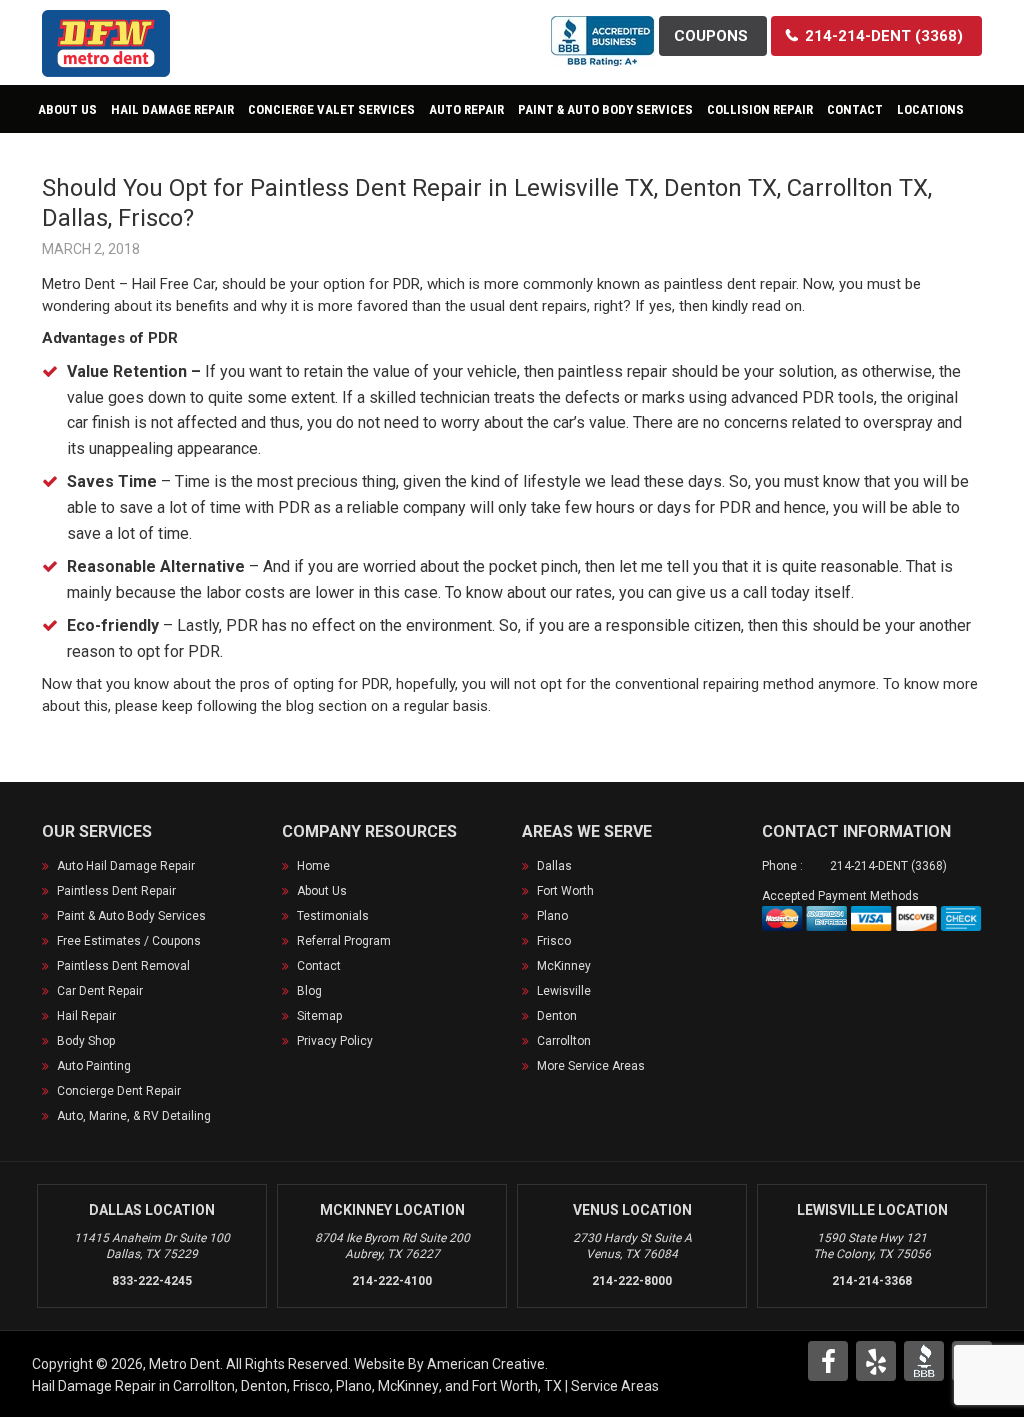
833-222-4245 (152, 1281)
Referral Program (344, 941)
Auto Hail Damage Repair (126, 866)
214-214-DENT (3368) (888, 866)
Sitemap (319, 1016)
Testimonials (333, 916)
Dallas (554, 866)
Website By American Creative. (451, 1364)
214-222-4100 (392, 1281)
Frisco (554, 941)
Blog (309, 991)
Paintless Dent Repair (116, 891)
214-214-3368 (872, 1281)
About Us (322, 891)
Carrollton (564, 1041)
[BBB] (924, 1361)
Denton (557, 1016)
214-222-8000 (632, 1281)
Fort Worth (565, 891)
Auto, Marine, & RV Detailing (134, 1116)
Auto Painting (94, 1066)
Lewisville (564, 991)
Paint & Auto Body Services (131, 916)
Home (313, 866)
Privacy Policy (335, 1041)
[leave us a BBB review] (603, 28)
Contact (319, 966)
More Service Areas (591, 1066)
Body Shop (86, 1041)
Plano (552, 916)
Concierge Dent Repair (119, 1091)
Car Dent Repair (100, 991)
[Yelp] (876, 1361)
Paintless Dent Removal (123, 966)
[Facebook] (828, 1361)
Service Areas (615, 1386)
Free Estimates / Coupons (129, 941)
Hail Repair (86, 1016)
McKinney (564, 966)
